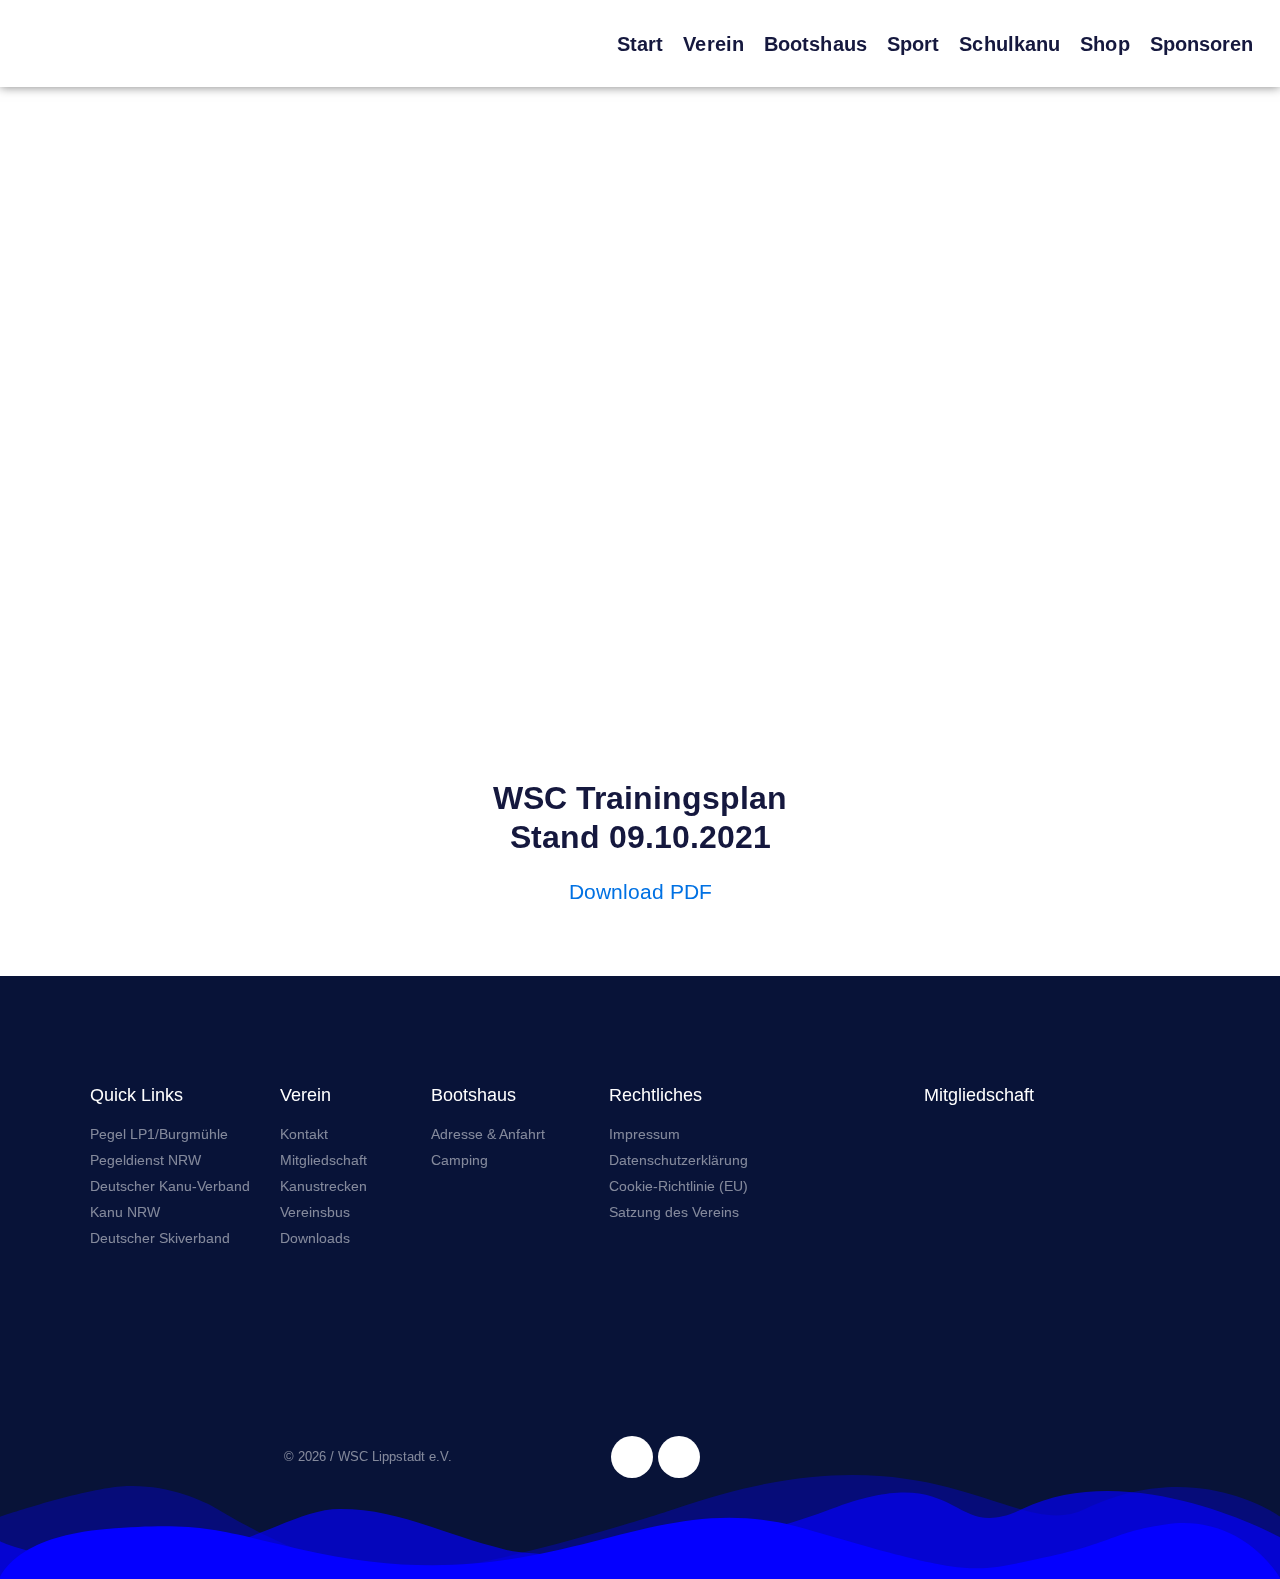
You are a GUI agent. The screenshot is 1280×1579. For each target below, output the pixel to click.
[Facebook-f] (632, 1457)
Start (640, 44)
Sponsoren (1202, 44)
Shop (1104, 44)
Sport (913, 44)
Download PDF (640, 891)
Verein (713, 44)
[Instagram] (679, 1457)
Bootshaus (815, 44)
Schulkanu (1009, 44)
